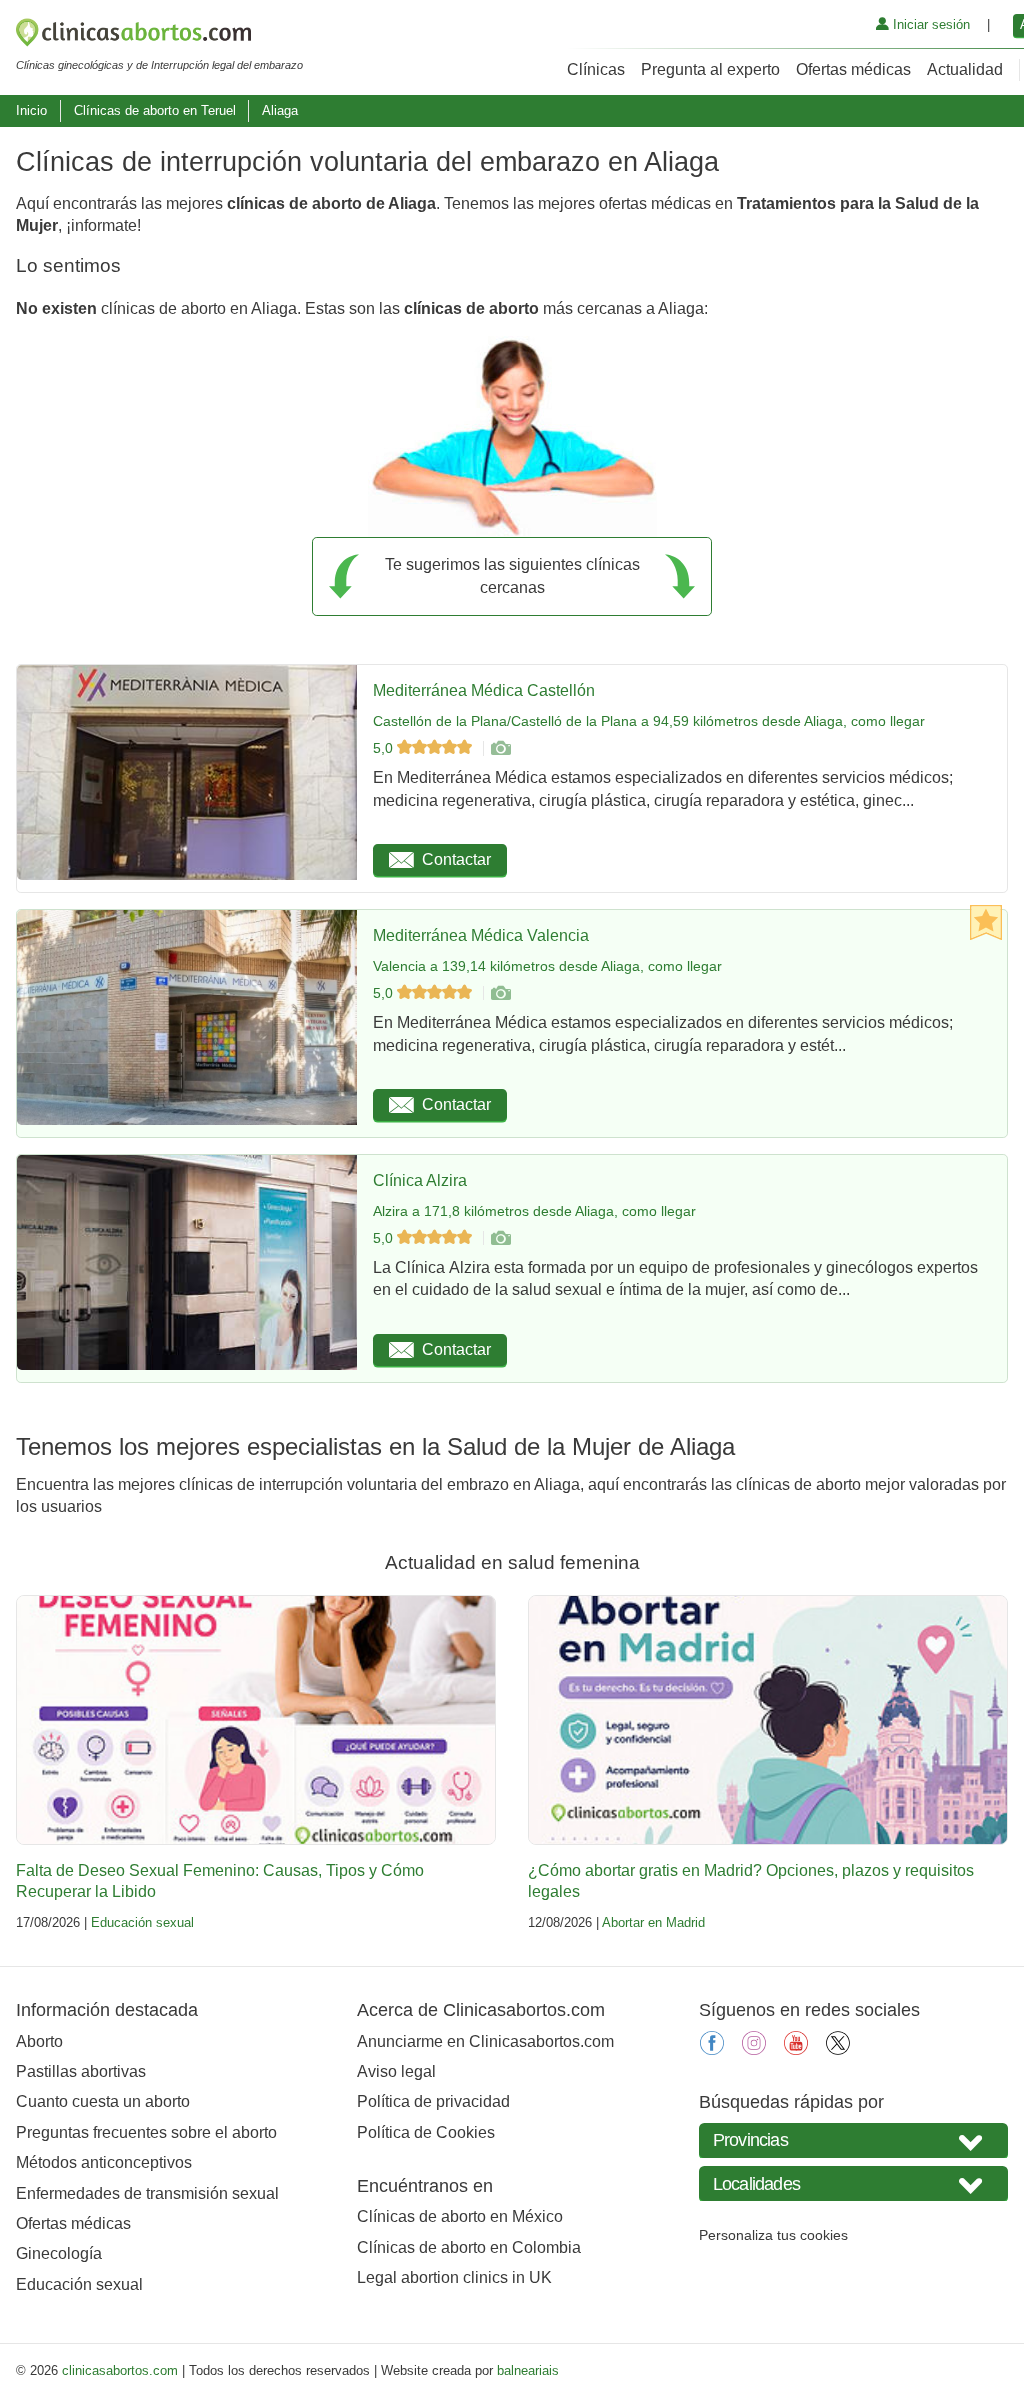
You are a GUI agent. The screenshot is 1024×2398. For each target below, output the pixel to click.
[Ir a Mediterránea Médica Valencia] (500, 993)
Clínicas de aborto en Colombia (469, 2247)
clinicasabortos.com (120, 2370)
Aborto (39, 2041)
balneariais (528, 2370)
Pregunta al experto (710, 69)
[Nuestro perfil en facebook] (712, 2049)
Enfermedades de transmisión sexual (147, 2193)
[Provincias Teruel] (853, 2140)
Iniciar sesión (929, 24)
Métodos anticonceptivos (104, 2162)
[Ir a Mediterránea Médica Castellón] (500, 748)
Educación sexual (142, 1922)
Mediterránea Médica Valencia (481, 935)
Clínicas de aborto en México (460, 2216)
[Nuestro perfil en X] (838, 2049)
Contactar (456, 859)
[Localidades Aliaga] (853, 2183)
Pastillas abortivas (81, 2071)
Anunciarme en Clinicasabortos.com (485, 2041)
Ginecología (59, 2253)
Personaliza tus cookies (773, 2235)
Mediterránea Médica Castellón (484, 690)
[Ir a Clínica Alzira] (500, 1238)
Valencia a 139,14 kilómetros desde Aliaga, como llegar (547, 966)
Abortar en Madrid (653, 1922)
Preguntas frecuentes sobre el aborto (146, 2132)
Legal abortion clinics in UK (454, 2277)
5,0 (385, 748)
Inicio (31, 110)
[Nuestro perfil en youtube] (796, 2049)
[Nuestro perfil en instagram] (754, 2049)
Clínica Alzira (420, 1180)
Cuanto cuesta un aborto (103, 2101)
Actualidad (965, 69)
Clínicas (596, 69)
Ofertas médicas (853, 69)
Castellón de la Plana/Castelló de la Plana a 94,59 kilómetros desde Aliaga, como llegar (649, 721)
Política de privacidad (433, 2101)
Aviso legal (396, 2071)
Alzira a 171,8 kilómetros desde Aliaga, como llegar (534, 1211)
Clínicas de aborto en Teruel (155, 110)
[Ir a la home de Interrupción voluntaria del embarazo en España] (159, 36)
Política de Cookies (426, 2132)
